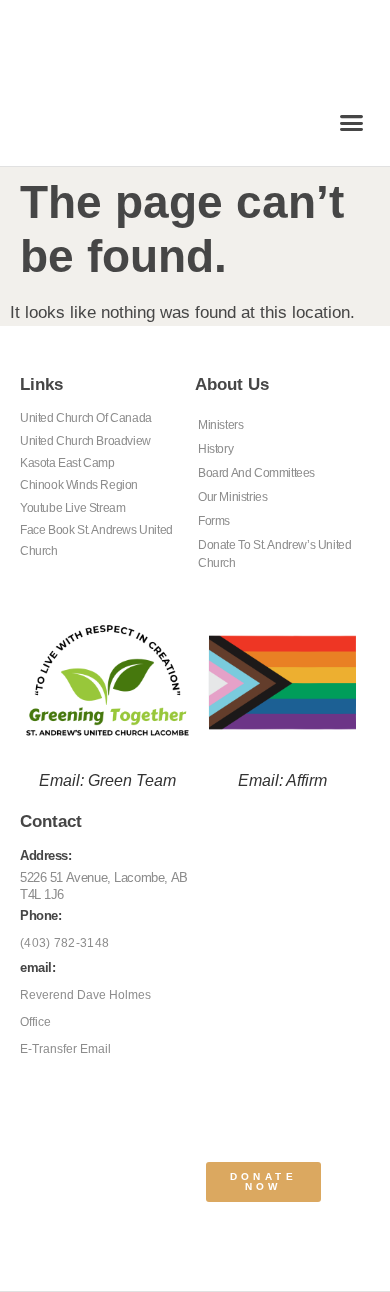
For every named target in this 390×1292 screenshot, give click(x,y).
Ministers (220, 425)
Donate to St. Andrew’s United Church (274, 554)
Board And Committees (256, 473)
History (215, 449)
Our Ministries (232, 497)
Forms (214, 521)
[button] (352, 123)
